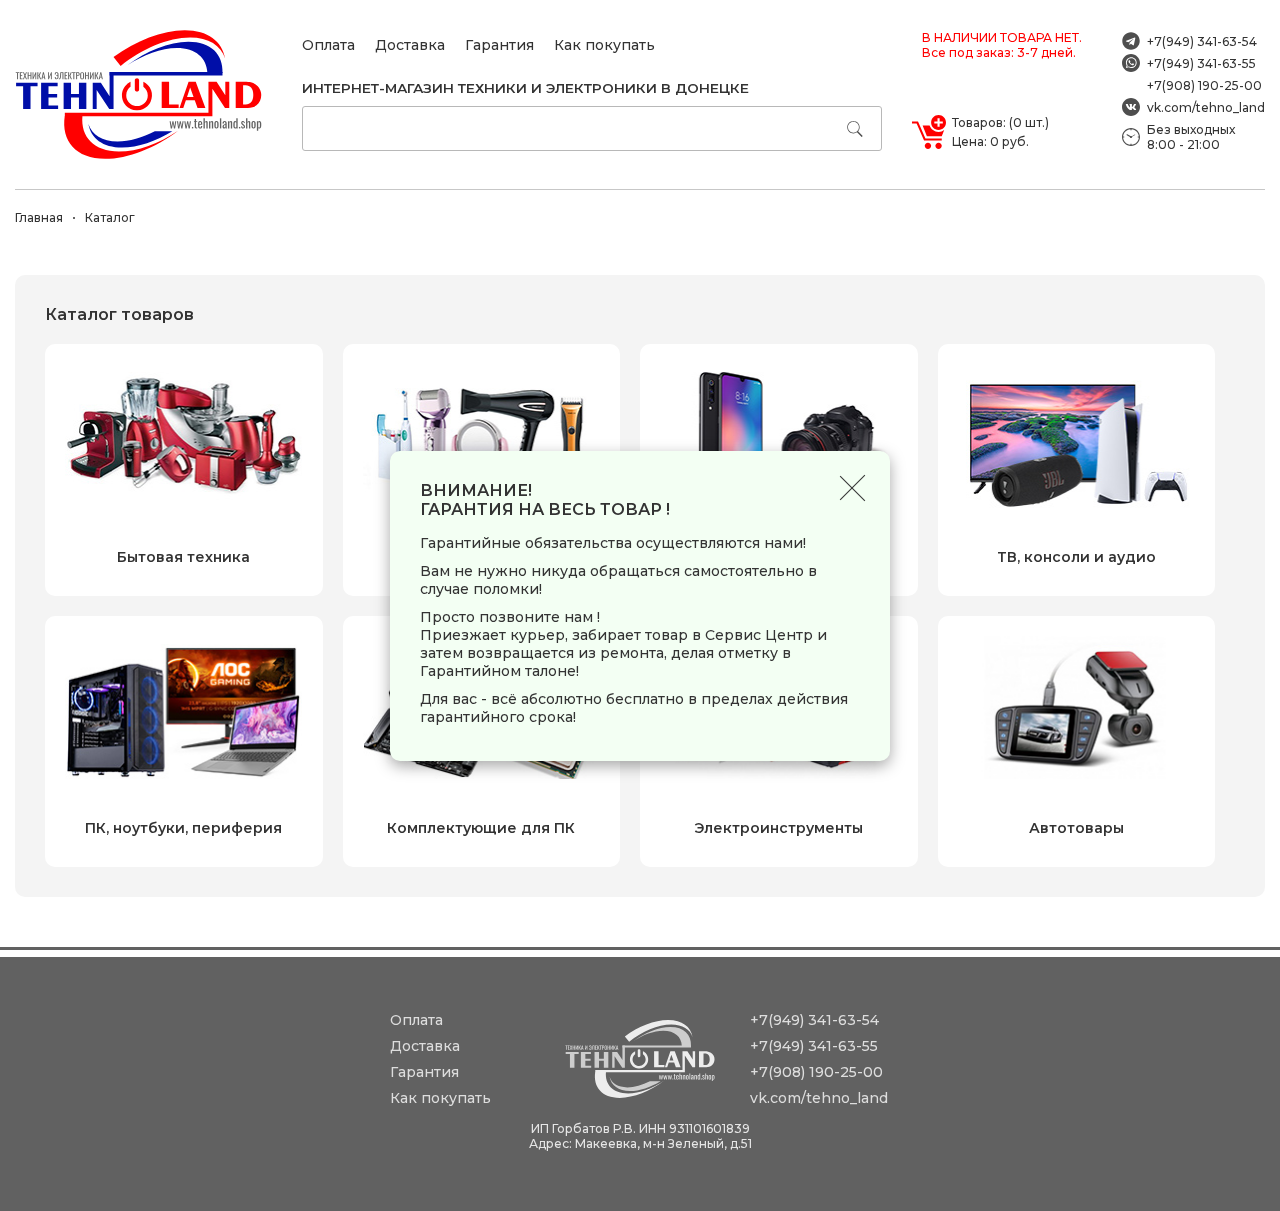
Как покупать (604, 45)
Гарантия (499, 45)
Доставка (410, 45)
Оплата (328, 45)
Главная (39, 217)
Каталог (110, 217)
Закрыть (852, 488)
